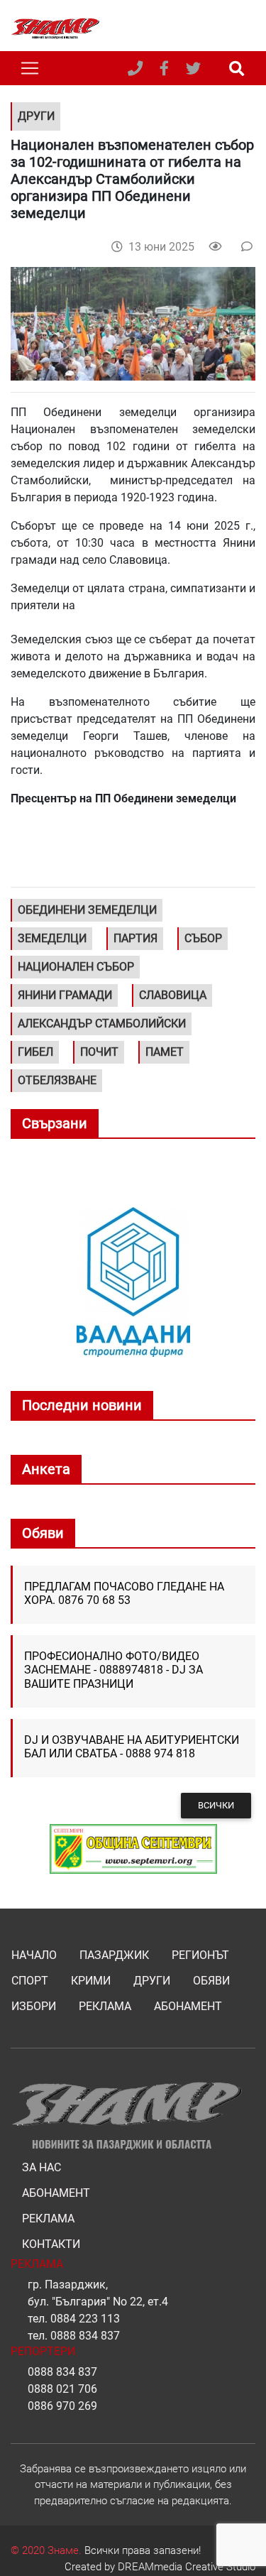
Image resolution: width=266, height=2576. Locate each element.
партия (135, 938)
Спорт (30, 1981)
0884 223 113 (85, 2319)
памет (165, 1052)
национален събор (76, 967)
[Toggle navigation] (30, 68)
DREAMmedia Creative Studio (187, 2567)
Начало (34, 1955)
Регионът (200, 1955)
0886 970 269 (62, 2406)
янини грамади (65, 995)
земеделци (52, 938)
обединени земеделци (87, 910)
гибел (35, 1052)
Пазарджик (114, 1955)
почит (99, 1052)
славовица (173, 995)
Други (152, 1981)
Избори (34, 2006)
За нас (41, 2167)
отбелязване (57, 1080)
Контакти (51, 2244)
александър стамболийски (102, 1024)
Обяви (211, 1981)
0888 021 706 (62, 2389)
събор (203, 938)
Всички (216, 1805)
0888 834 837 (85, 2336)
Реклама (105, 2006)
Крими (91, 1981)
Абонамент (188, 2006)
